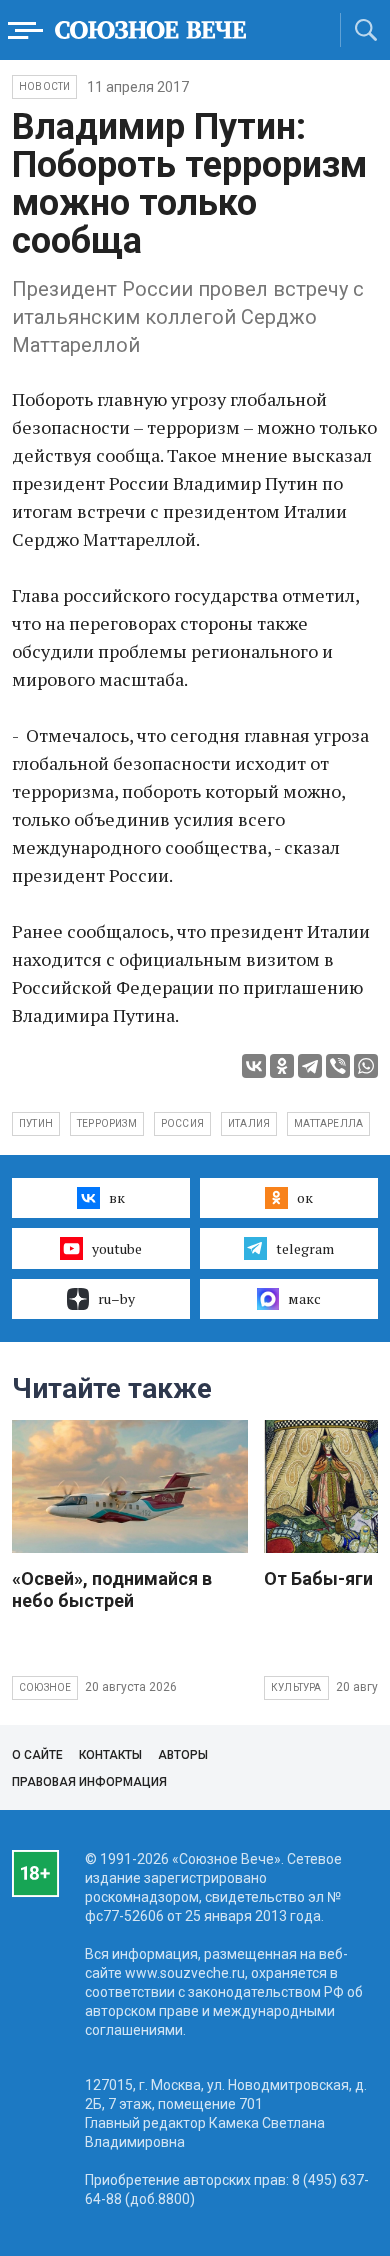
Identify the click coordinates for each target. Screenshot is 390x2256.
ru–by (116, 1298)
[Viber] (338, 1066)
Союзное (45, 1687)
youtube (117, 1248)
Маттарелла (328, 1123)
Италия (249, 1123)
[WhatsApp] (366, 1066)
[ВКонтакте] (254, 1066)
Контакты (110, 1755)
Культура (296, 1687)
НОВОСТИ (44, 86)
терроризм (107, 1123)
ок (305, 1197)
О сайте (37, 1755)
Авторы (183, 1755)
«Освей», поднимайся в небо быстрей (112, 1589)
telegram (305, 1248)
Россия (182, 1123)
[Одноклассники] (282, 1066)
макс (304, 1298)
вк (117, 1197)
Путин (36, 1123)
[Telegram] (310, 1066)
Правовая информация (89, 1782)
